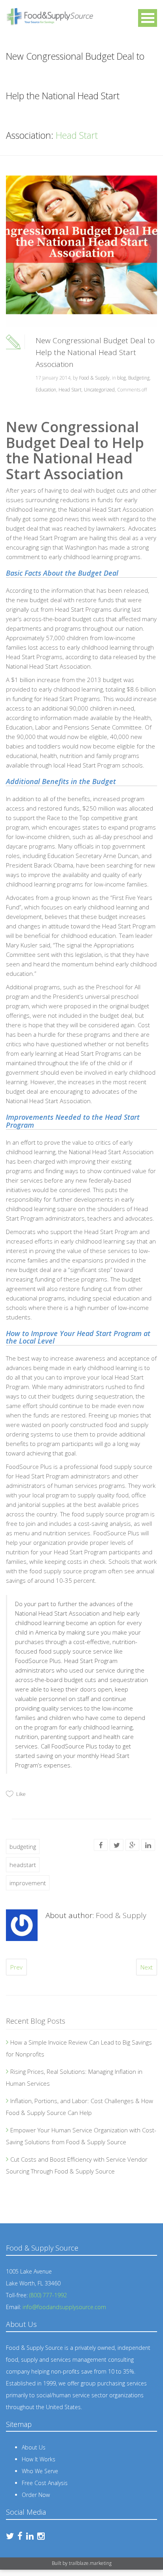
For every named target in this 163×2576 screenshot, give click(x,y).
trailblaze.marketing (90, 2563)
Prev (16, 1967)
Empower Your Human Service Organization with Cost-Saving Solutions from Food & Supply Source (81, 2136)
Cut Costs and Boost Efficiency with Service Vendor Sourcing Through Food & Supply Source (77, 2165)
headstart (23, 1865)
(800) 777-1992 (48, 2295)
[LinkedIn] (148, 1845)
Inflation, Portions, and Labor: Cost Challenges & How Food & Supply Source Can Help (80, 2107)
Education (46, 390)
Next (147, 1967)
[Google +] (133, 1845)
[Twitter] (117, 1845)
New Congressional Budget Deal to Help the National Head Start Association (95, 352)
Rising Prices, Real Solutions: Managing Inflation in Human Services (74, 2077)
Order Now (36, 2495)
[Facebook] (101, 1845)
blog (121, 378)
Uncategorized (99, 390)
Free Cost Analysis (45, 2483)
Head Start (70, 390)
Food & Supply (94, 378)
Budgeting (139, 378)
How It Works (39, 2459)
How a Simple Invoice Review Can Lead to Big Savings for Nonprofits (79, 2048)
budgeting (23, 1846)
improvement (28, 1883)
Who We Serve (40, 2471)
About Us (34, 2447)
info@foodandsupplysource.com (64, 2307)
